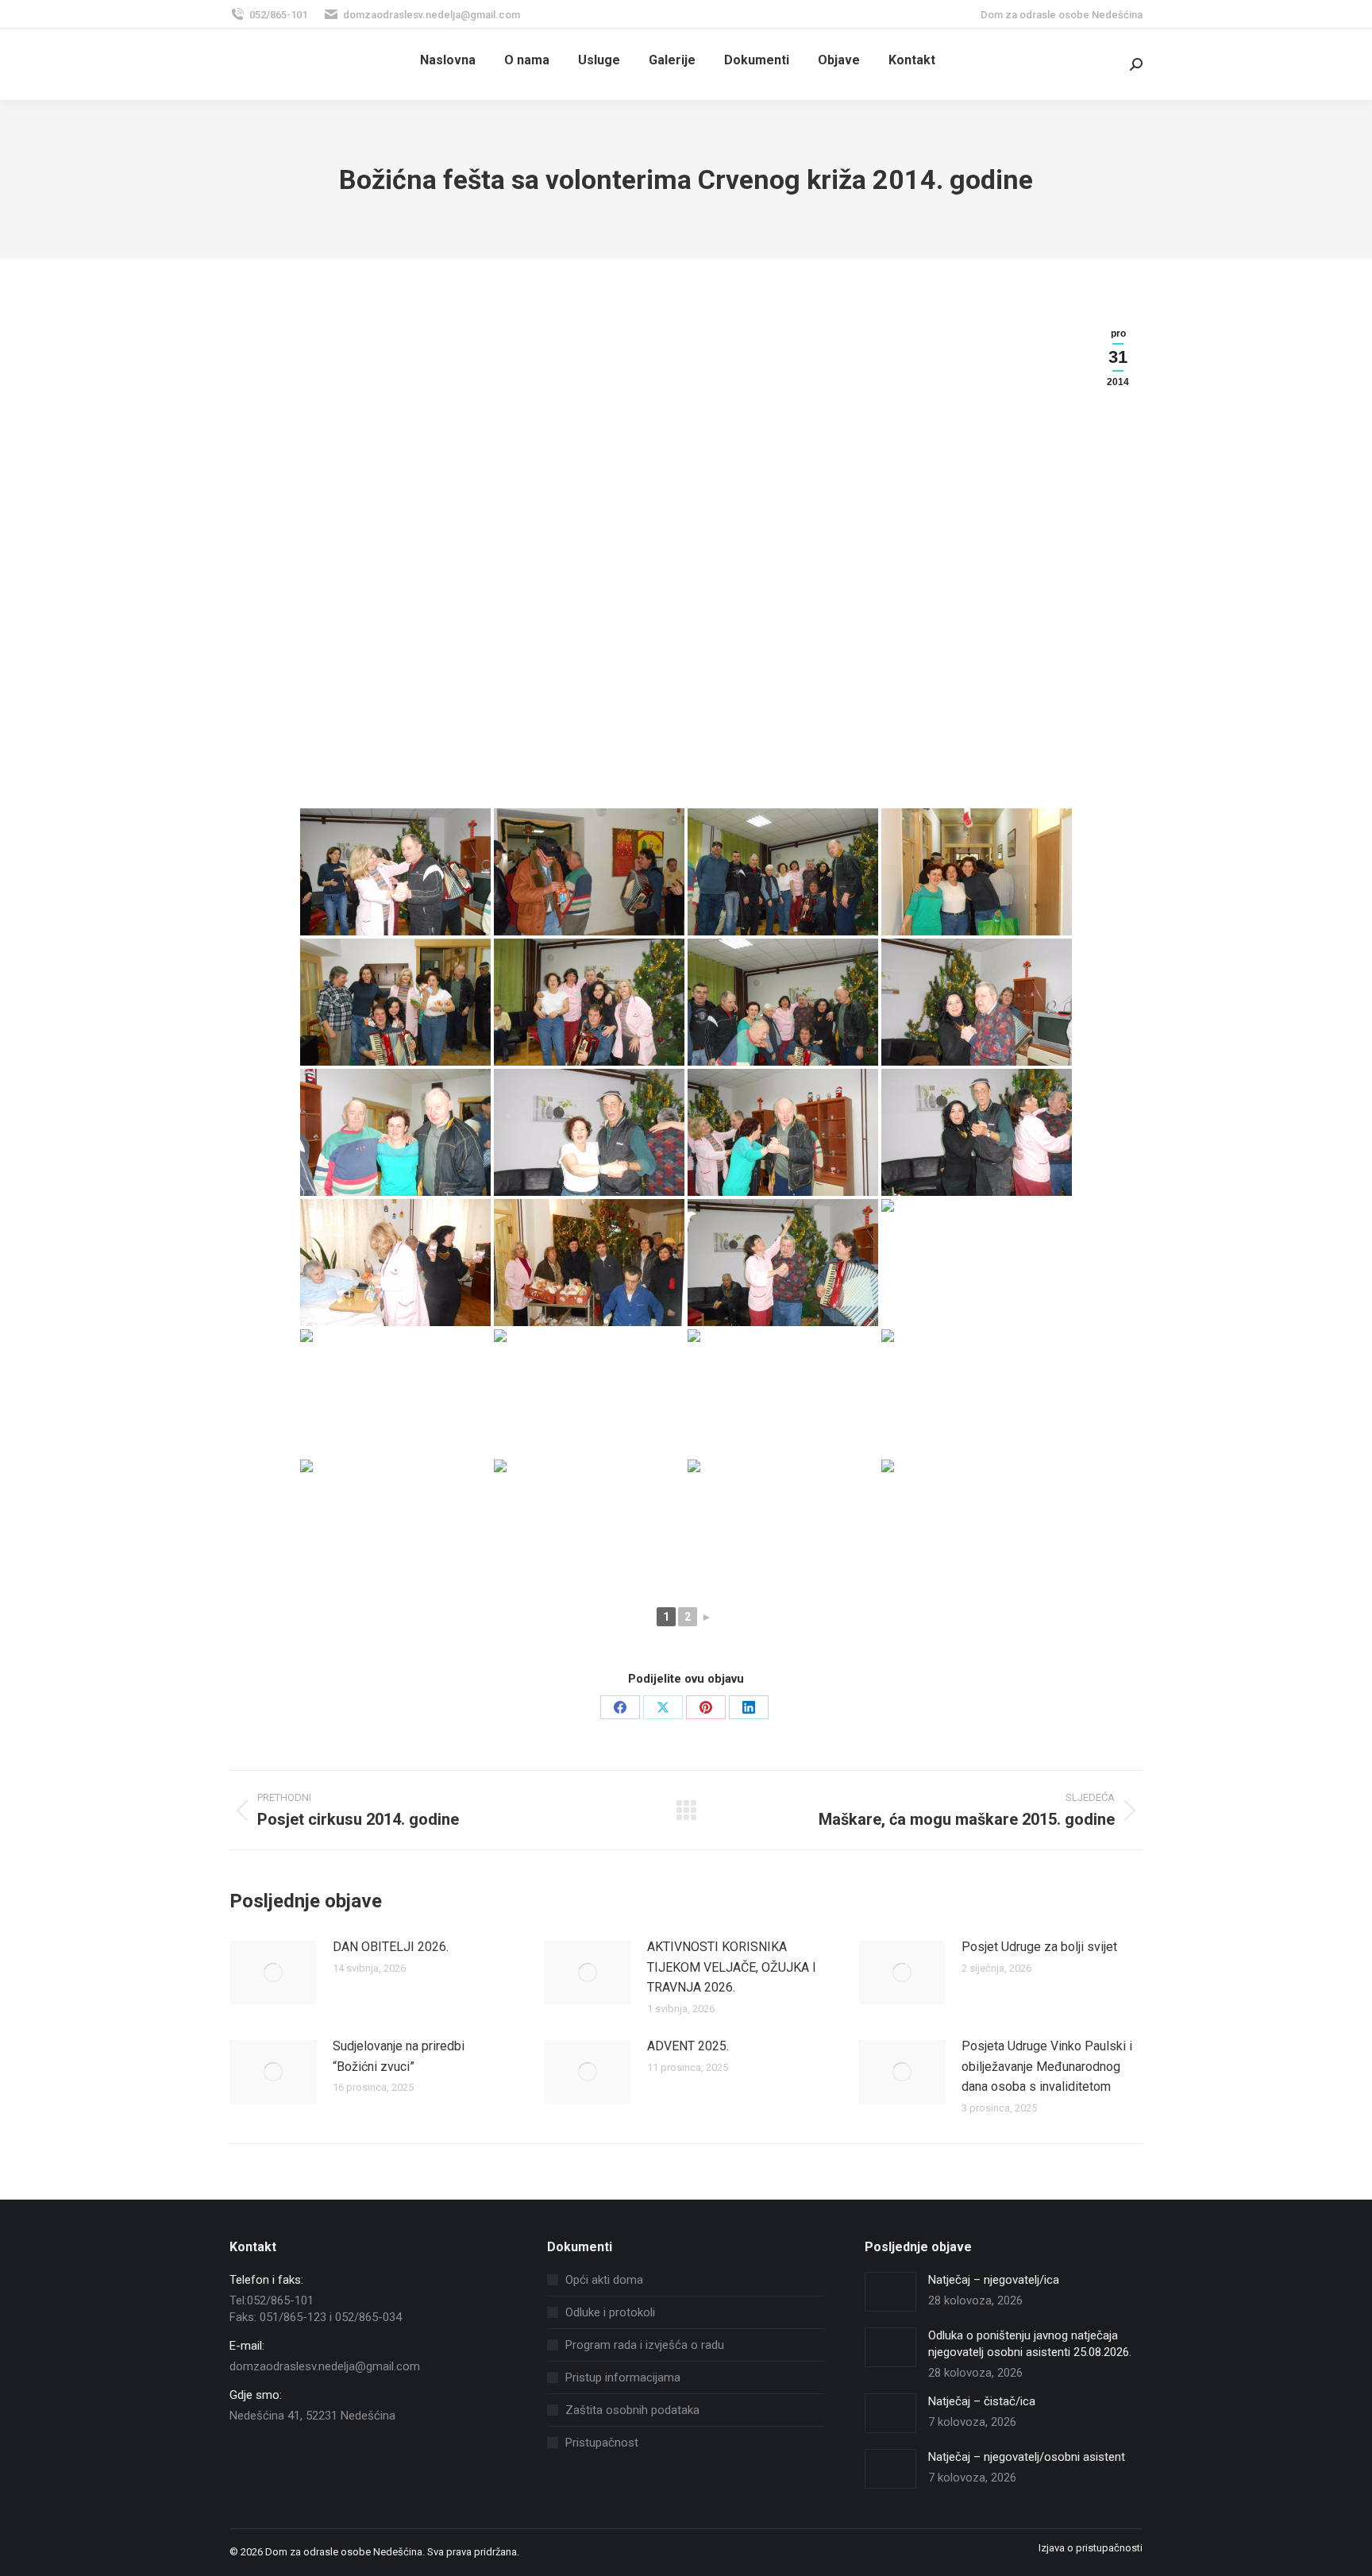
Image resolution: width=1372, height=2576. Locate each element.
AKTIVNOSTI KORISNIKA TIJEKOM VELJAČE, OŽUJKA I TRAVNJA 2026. (732, 1967)
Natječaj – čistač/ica (982, 2401)
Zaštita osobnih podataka (632, 2410)
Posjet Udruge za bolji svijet (1039, 1947)
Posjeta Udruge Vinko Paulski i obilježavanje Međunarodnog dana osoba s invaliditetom (1047, 2066)
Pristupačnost (602, 2443)
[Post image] (273, 1972)
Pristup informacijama (623, 2377)
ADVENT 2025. (688, 2046)
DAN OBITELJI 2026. (391, 1947)
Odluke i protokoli (610, 2312)
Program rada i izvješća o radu (645, 2345)
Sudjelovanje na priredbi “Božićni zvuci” (399, 2056)
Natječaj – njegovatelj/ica (994, 2280)
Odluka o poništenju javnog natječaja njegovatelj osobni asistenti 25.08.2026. (1030, 2344)
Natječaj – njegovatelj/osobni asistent (1027, 2457)
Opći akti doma (604, 2280)
